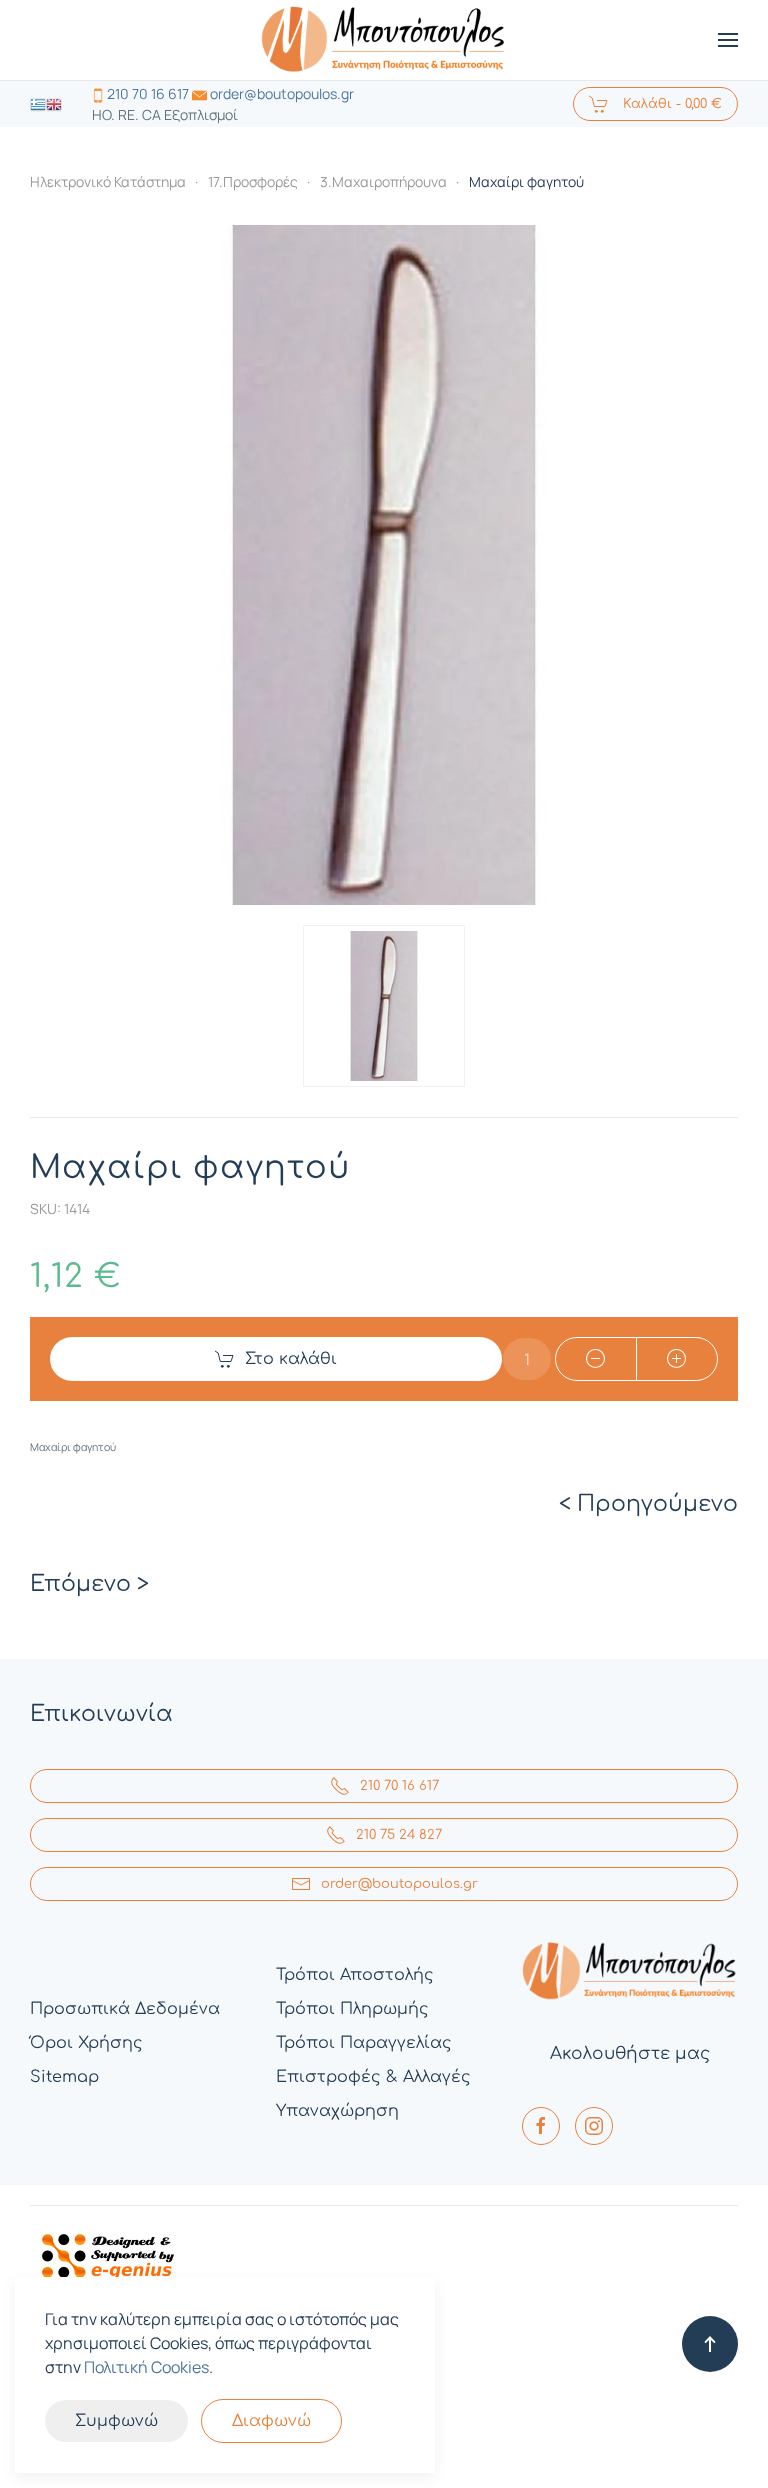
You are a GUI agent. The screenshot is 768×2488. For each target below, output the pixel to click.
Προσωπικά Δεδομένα (125, 2009)
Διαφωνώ (271, 2421)
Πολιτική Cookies (146, 2367)
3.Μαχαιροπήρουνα (383, 181)
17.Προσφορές (253, 181)
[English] (54, 103)
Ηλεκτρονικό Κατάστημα (108, 181)
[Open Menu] (728, 40)
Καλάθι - (670, 104)
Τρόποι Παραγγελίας (364, 2043)
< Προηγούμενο (648, 1504)
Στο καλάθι (291, 1359)
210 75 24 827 (399, 1835)
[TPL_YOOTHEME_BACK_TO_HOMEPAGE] (384, 40)
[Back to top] (710, 2344)
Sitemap (64, 2077)
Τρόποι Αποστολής (355, 1975)
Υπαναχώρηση (337, 2111)
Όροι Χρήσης (86, 2043)
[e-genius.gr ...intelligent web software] (102, 2254)
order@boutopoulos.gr (282, 93)
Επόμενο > (89, 1584)
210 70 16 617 (148, 93)
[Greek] (38, 103)
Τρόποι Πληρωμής (352, 2009)
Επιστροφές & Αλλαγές (373, 2077)
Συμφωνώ (116, 2421)
